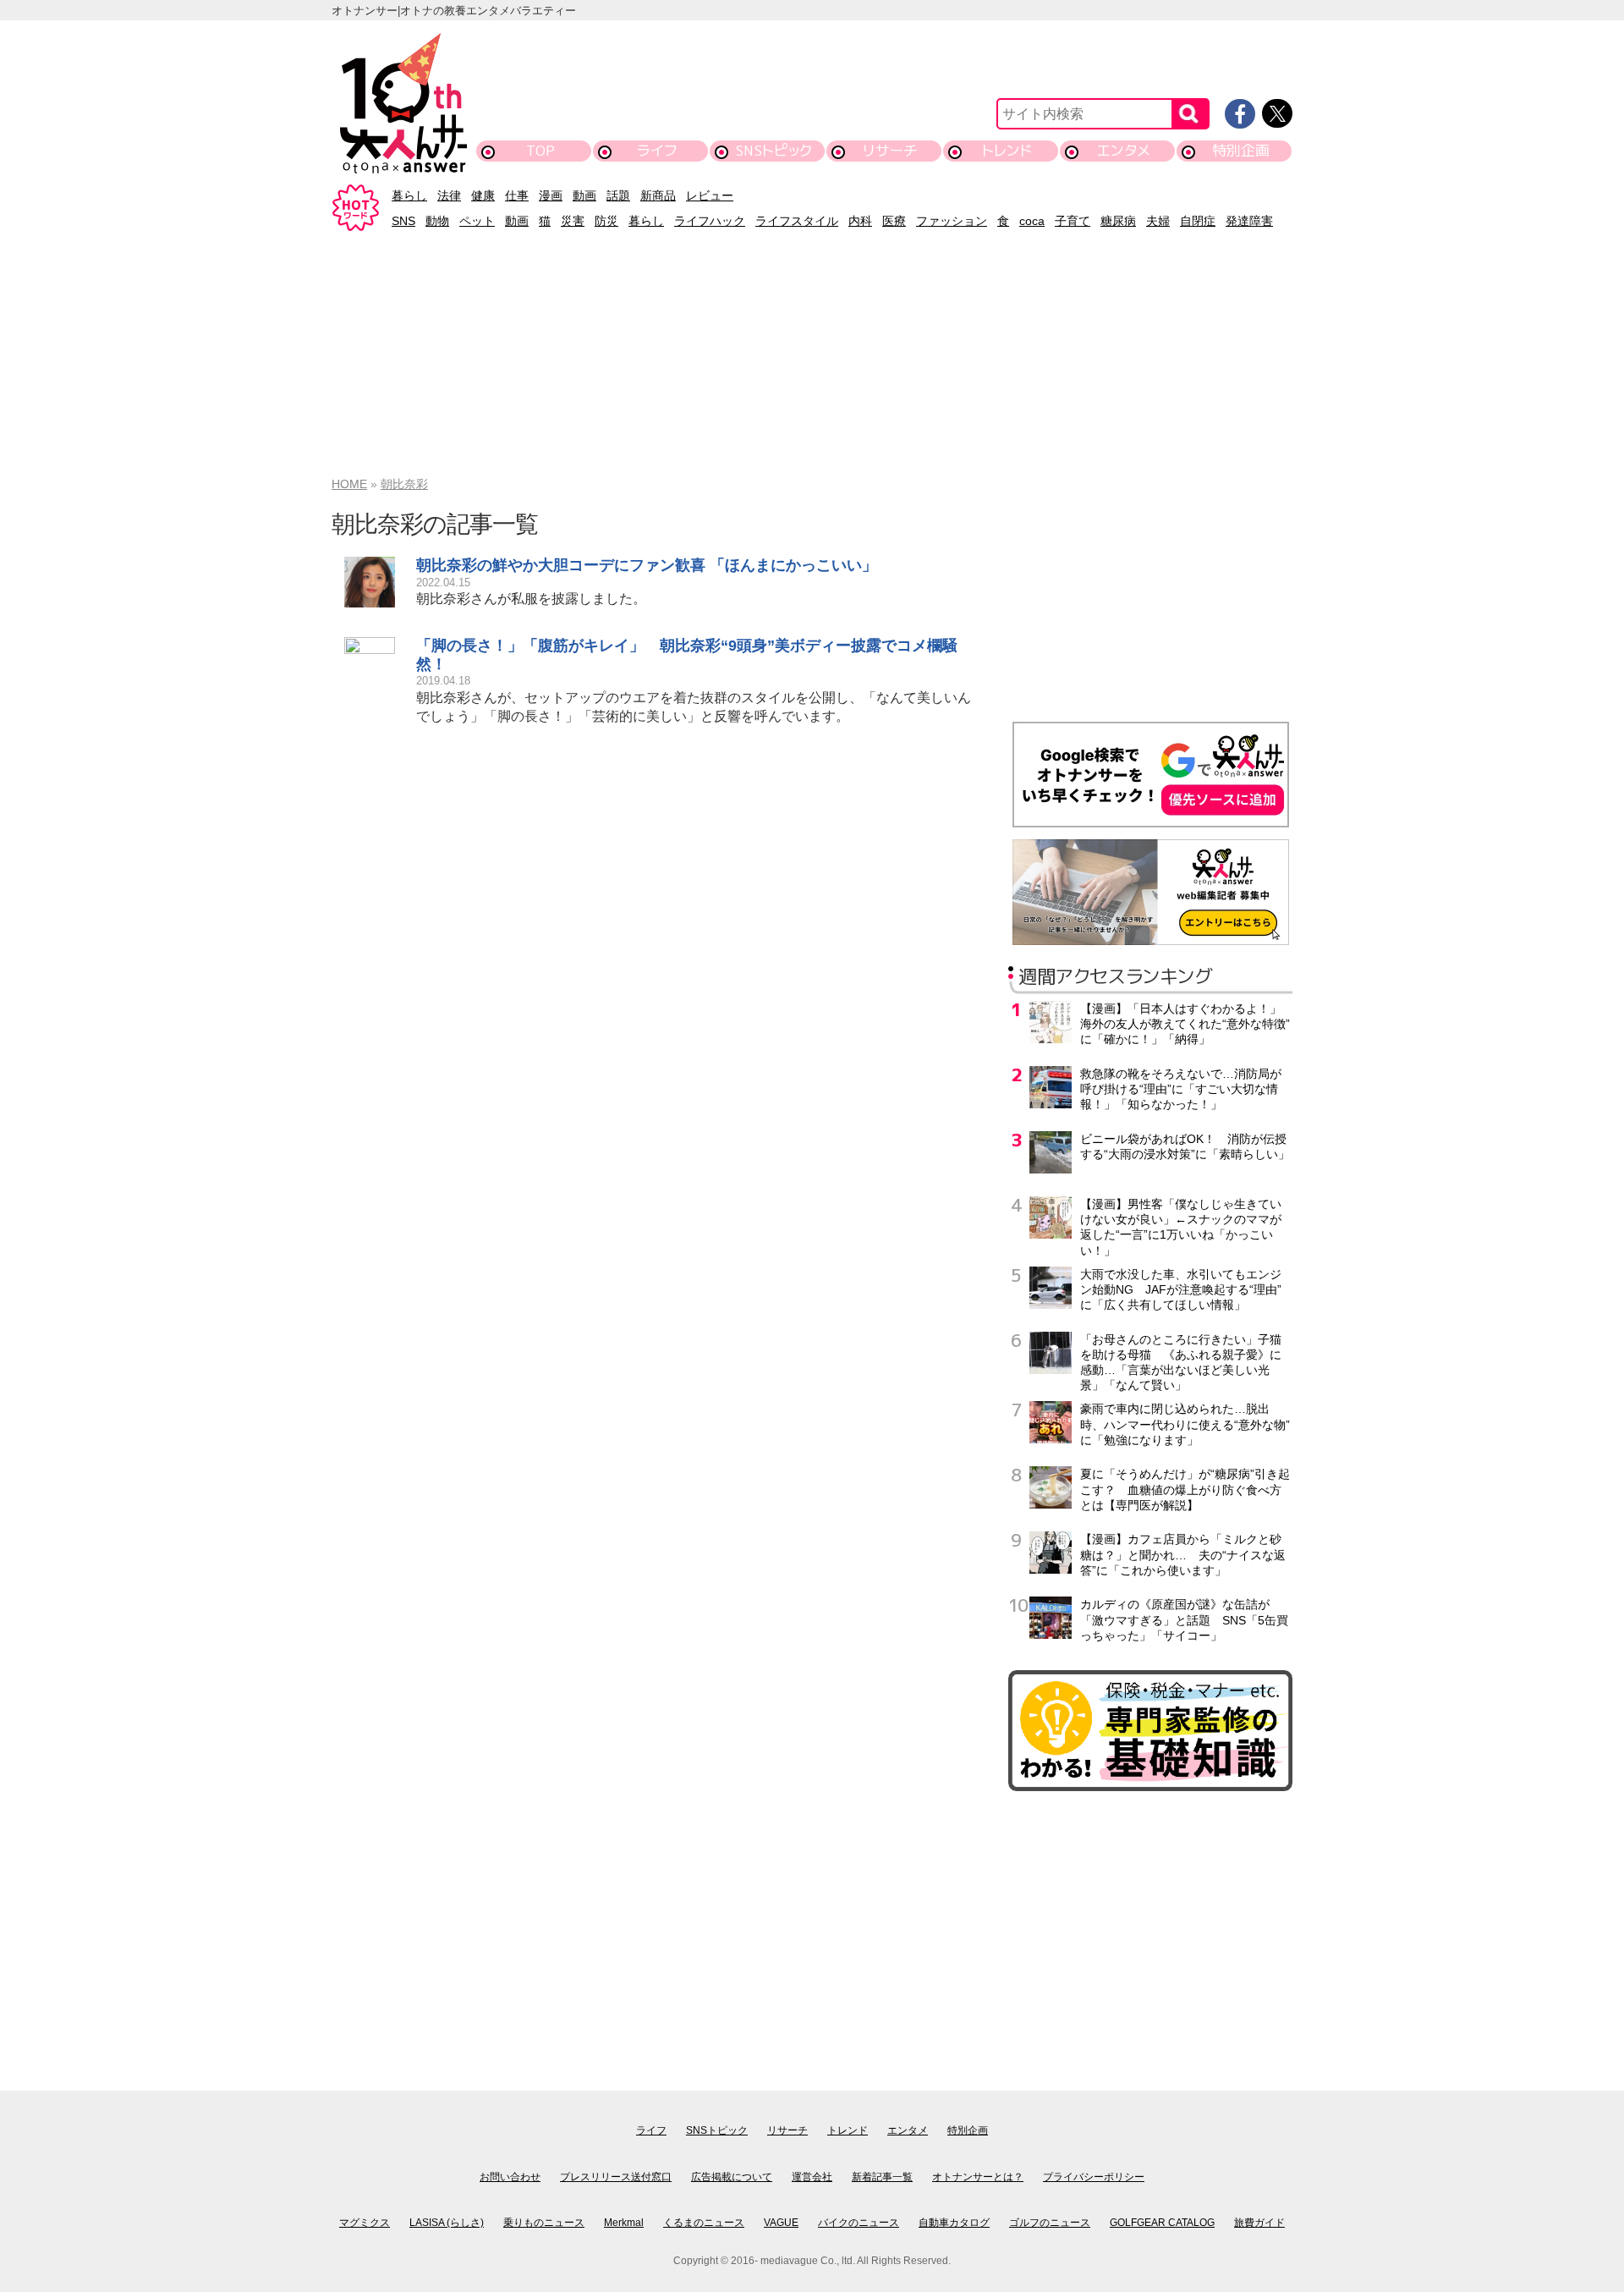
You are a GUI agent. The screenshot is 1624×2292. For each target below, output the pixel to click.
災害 (573, 221)
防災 (606, 221)
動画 (584, 195)
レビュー (710, 195)
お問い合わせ (510, 2177)
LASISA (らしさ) (447, 2223)
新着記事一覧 (882, 2177)
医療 (894, 221)
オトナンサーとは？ (978, 2177)
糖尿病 (1118, 221)
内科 (860, 221)
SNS (403, 221)
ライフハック (710, 221)
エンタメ (1124, 150)
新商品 (658, 195)
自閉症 (1198, 221)
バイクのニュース (859, 2223)
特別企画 (1241, 150)
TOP (540, 150)
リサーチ (891, 150)
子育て (1073, 221)
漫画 (551, 195)
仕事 (517, 195)
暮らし (409, 195)
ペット (477, 221)
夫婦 (1158, 221)
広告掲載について (732, 2177)
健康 (483, 195)
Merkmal (624, 2223)
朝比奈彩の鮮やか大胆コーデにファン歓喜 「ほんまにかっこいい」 (647, 565)
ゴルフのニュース (1050, 2223)
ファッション (952, 221)
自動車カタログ (954, 2223)
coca (1032, 221)
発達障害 (1249, 221)
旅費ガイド (1259, 2223)
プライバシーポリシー (1094, 2177)
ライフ (657, 150)
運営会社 (812, 2177)
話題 (618, 195)
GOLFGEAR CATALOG (1162, 2223)
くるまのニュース (704, 2223)
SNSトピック (774, 150)
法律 (449, 195)
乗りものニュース (544, 2223)
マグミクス (365, 2223)
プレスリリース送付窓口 (616, 2177)
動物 (437, 221)
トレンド (1007, 150)
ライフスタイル (797, 221)
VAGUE (781, 2223)
